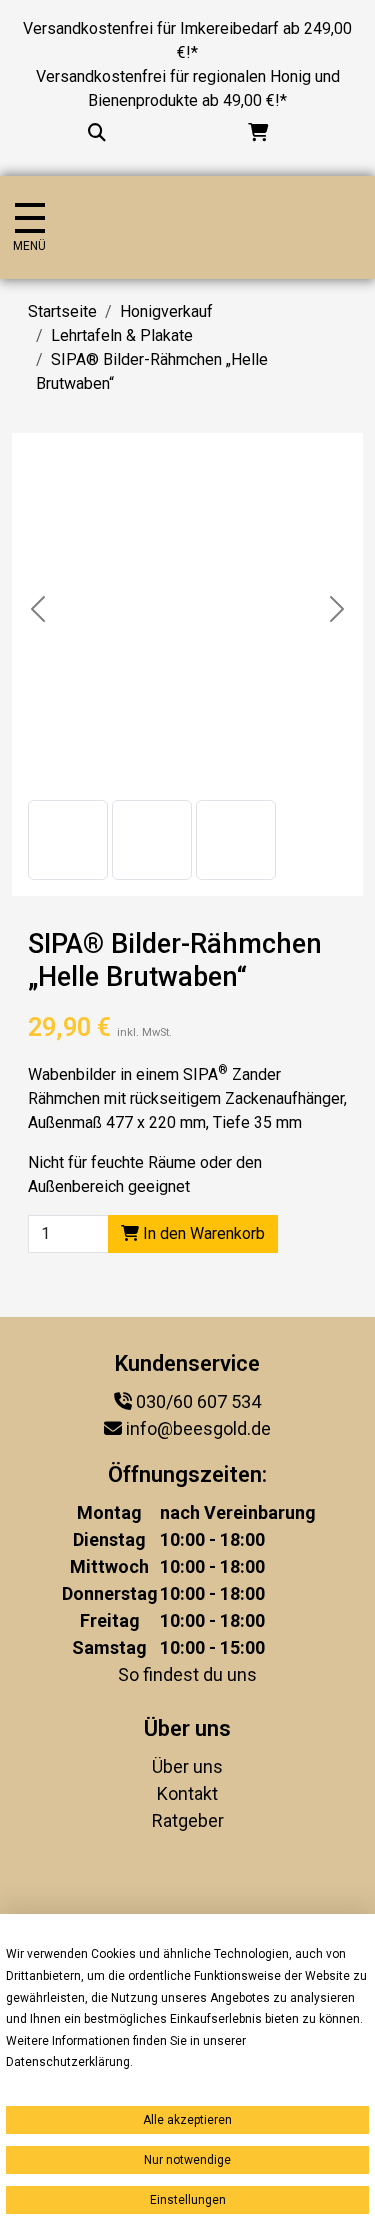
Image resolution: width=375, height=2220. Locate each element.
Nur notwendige (187, 2160)
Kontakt (187, 1793)
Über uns (187, 1766)
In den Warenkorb (202, 1233)
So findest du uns (187, 1674)
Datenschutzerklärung (68, 2062)
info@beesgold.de (198, 1428)
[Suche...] (97, 132)
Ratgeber (188, 1820)
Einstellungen (188, 2200)
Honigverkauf (166, 311)
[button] (68, 840)
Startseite (62, 311)
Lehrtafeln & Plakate (122, 335)
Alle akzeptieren (187, 2120)
